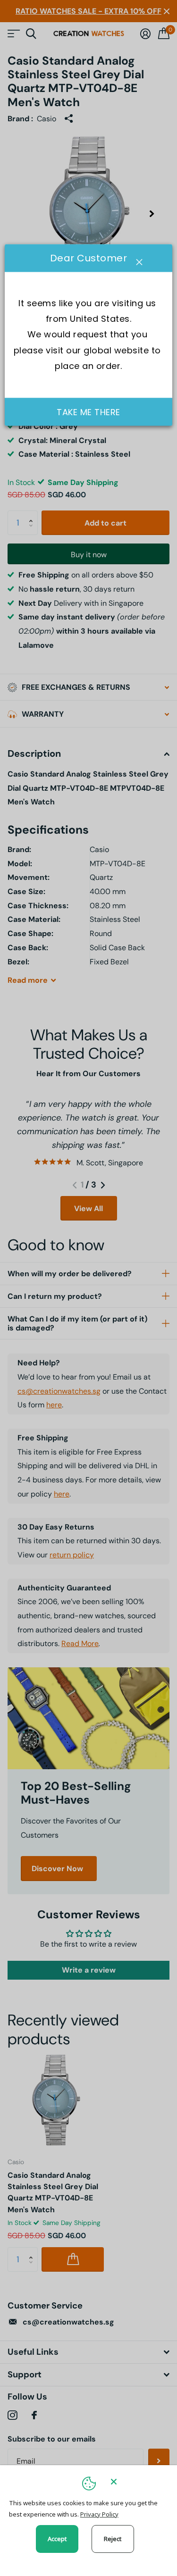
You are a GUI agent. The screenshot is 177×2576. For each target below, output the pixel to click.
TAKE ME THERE (88, 412)
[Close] (137, 2481)
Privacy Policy (99, 2514)
